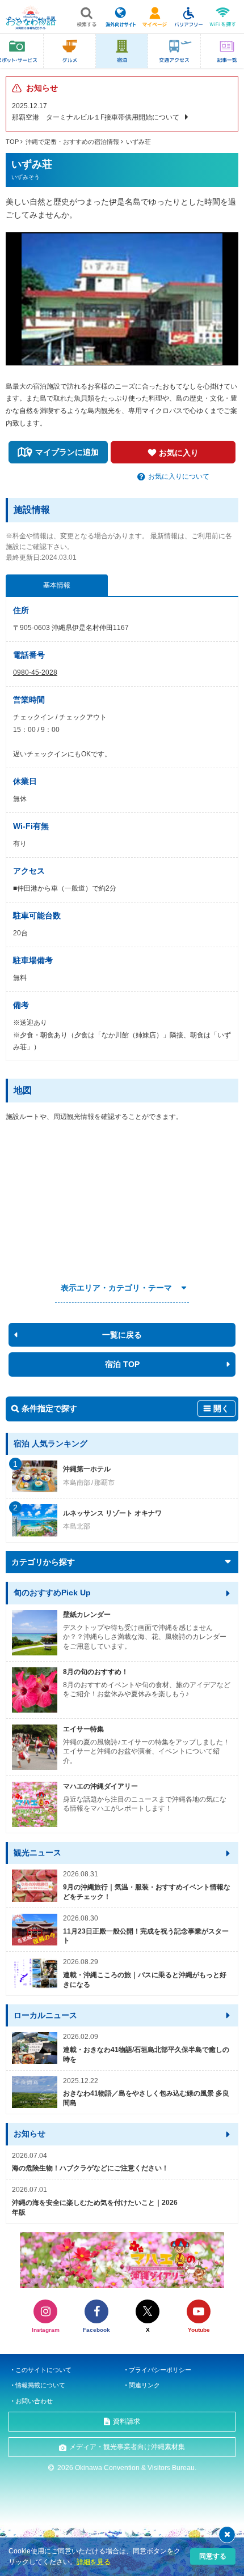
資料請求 (127, 2421)
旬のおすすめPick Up (52, 1593)
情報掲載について (40, 2385)
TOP (12, 142)
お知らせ (30, 2134)
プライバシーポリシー (160, 2370)
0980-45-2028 (35, 672)
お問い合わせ (34, 2401)
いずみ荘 (138, 142)
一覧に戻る (122, 1335)
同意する (213, 2556)
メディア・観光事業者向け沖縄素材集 (127, 2447)
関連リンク (144, 2385)
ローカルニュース (45, 2015)
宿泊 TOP (122, 1364)
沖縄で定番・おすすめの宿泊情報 (72, 142)
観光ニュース (37, 1853)
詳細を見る (94, 2562)
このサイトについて (43, 2370)
